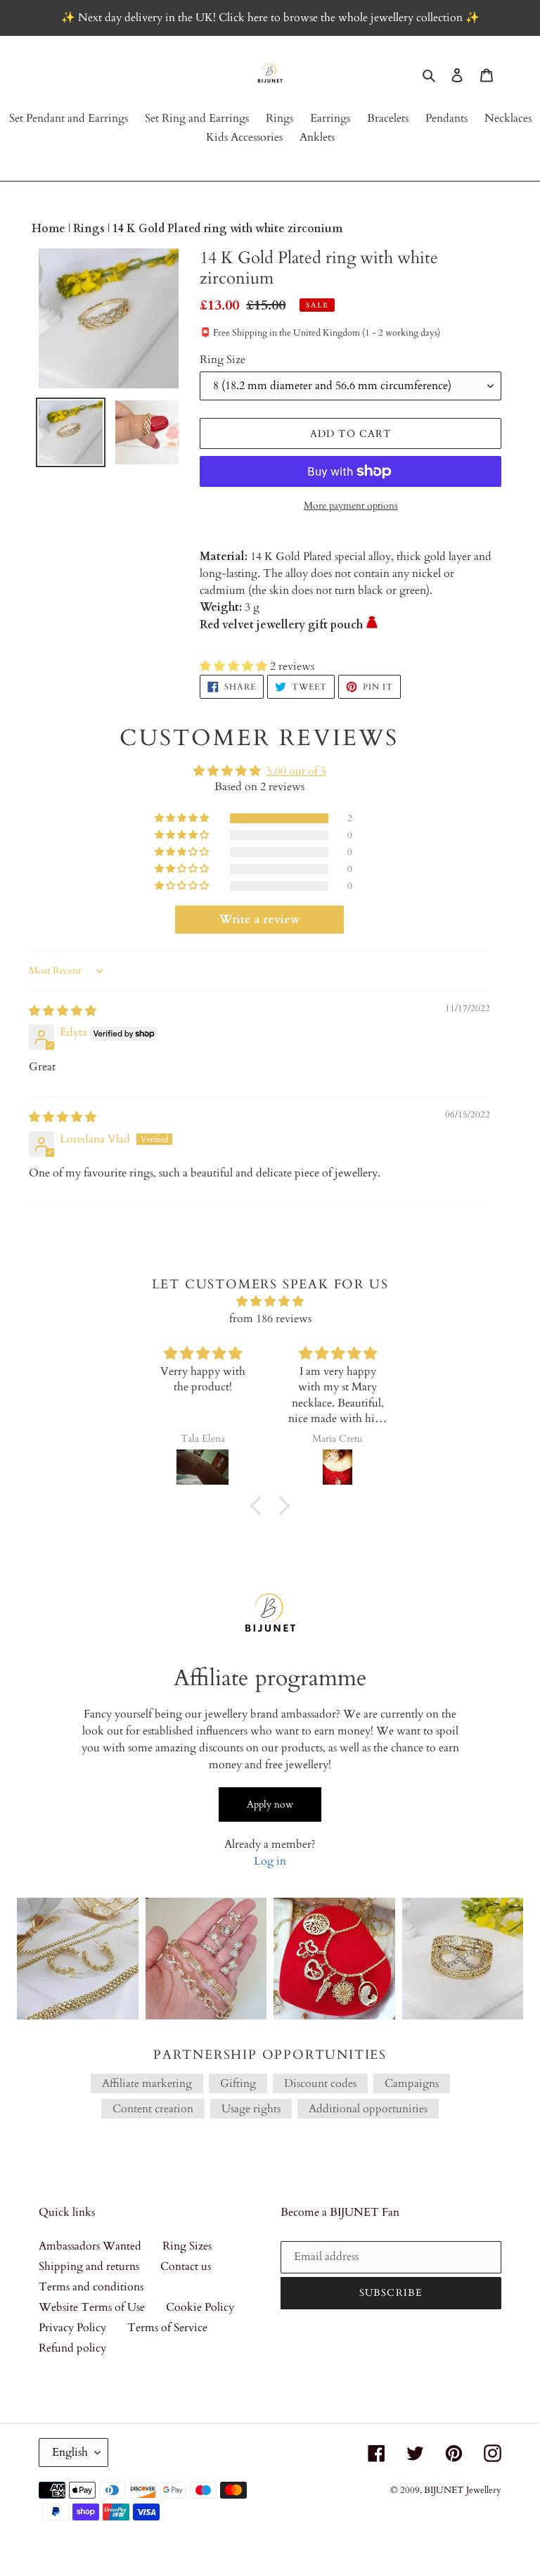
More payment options (351, 506)
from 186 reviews (270, 1319)
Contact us (186, 2266)
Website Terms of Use (92, 2307)
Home (50, 229)
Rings (90, 229)
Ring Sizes (187, 2246)
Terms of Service (167, 2328)
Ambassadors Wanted (90, 2246)
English (70, 2452)
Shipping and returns (89, 2266)
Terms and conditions (91, 2287)
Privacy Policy (72, 2328)
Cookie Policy (200, 2307)
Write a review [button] (259, 920)
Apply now (270, 1804)
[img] (63, 1011)
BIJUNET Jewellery (463, 2490)
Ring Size (223, 360)
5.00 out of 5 (296, 771)
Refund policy (72, 2348)
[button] (235, 666)
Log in (270, 1861)
